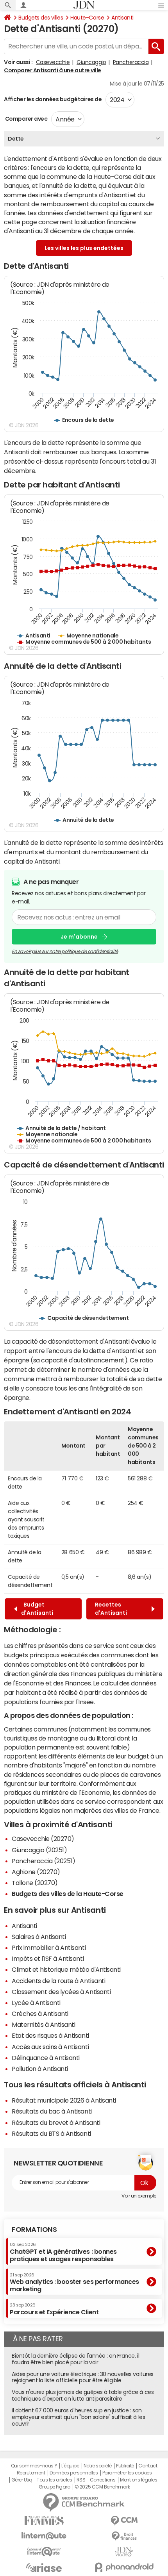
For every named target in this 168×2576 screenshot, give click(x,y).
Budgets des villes (41, 18)
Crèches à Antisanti (40, 2014)
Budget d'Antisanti (37, 1609)
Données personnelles (74, 2473)
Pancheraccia (131, 62)
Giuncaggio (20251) (39, 1850)
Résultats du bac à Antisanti (52, 2111)
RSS (81, 2480)
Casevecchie (53, 62)
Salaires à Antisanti (39, 1937)
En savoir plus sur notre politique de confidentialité (65, 951)
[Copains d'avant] (44, 2552)
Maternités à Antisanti (43, 2024)
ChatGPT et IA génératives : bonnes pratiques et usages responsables (63, 2252)
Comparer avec (26, 119)
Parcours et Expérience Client (54, 2309)
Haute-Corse (87, 18)
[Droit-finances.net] (124, 2536)
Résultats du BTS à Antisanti (51, 2133)
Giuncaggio (91, 62)
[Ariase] (44, 2567)
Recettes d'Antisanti (112, 1609)
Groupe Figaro (55, 2487)
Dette (16, 139)
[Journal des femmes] (44, 2521)
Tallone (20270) (35, 1883)
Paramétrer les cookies (127, 2473)
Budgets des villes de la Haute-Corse (68, 1894)
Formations (34, 2230)
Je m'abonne (79, 937)
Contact (148, 2466)
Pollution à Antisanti (40, 2069)
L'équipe (70, 2466)
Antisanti (122, 18)
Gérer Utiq (22, 2480)
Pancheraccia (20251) (43, 1861)
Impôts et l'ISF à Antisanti (48, 1958)
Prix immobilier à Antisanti (49, 1948)
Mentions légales (139, 2480)
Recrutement (31, 2473)
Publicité (125, 2466)
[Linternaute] (44, 2536)
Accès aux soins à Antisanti (50, 2047)
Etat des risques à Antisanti (50, 2035)
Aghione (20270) (36, 1872)
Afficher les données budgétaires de (53, 99)
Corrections (103, 2480)
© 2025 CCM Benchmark (102, 2487)
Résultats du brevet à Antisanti (56, 2123)
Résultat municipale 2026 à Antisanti (64, 2100)
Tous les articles (54, 2480)
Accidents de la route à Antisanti (58, 1981)
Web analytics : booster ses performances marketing (74, 2282)
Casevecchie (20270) (43, 1839)
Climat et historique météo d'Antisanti (66, 1969)
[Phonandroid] (124, 2567)
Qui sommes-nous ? (34, 2466)
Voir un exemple (139, 2196)
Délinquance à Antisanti (46, 2058)
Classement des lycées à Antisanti (61, 1992)
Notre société (98, 2466)
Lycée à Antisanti (36, 2003)
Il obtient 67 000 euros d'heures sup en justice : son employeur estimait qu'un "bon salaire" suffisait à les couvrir (78, 2417)
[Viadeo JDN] (124, 2552)
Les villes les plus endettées (84, 248)
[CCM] (124, 2521)
